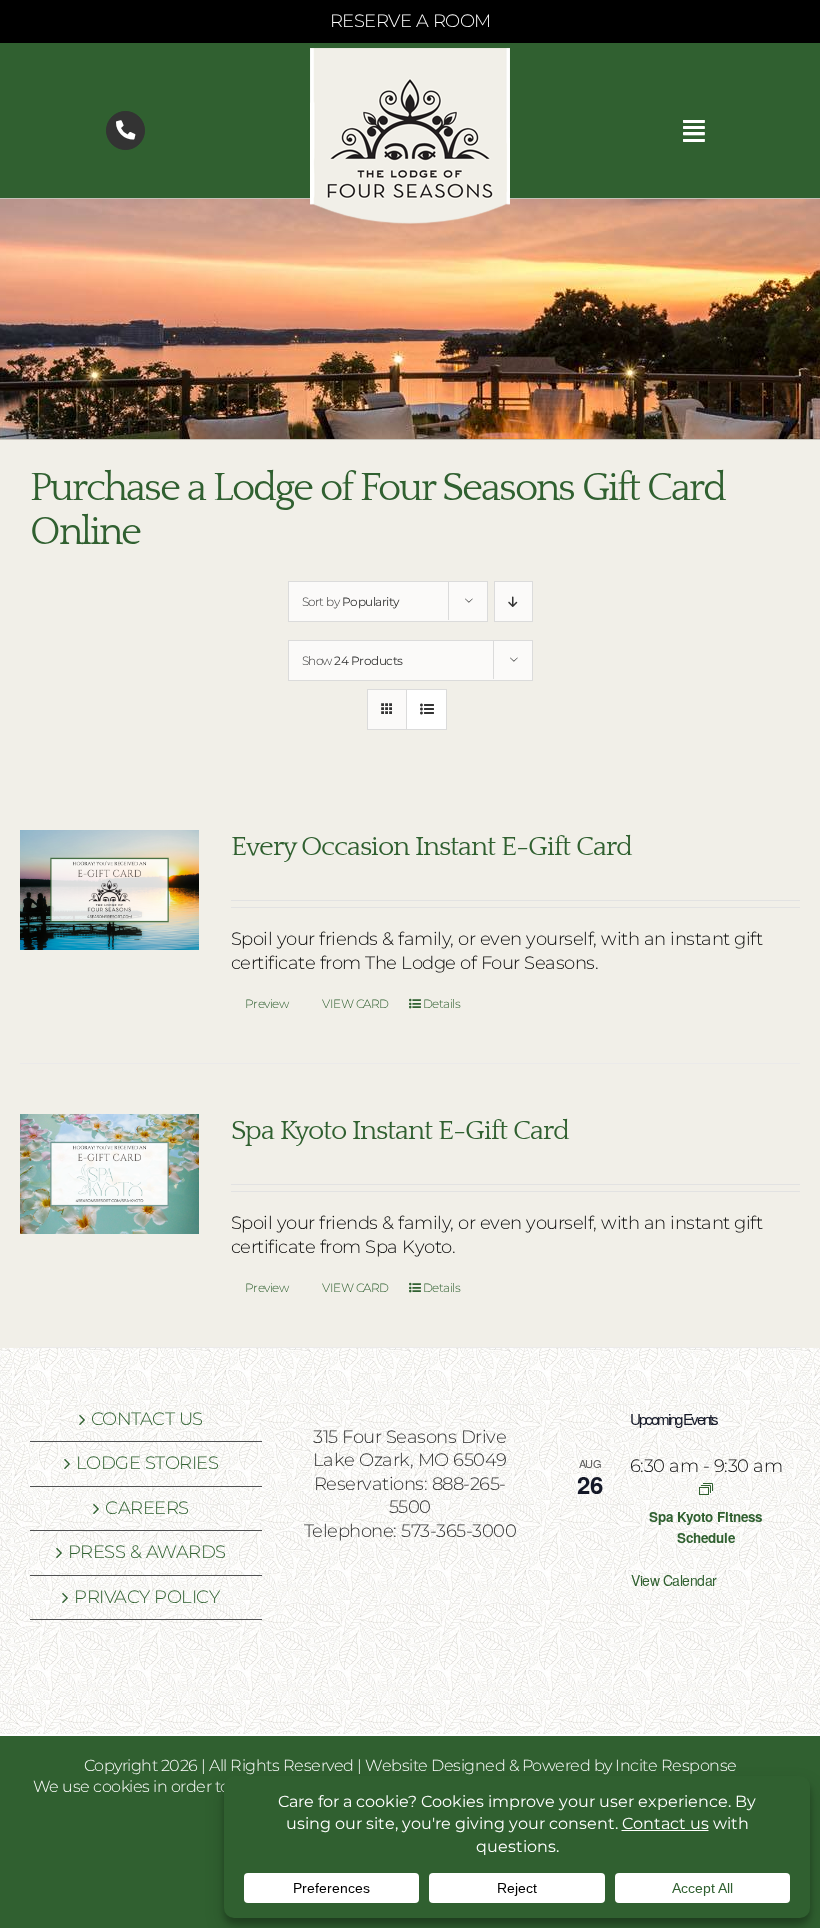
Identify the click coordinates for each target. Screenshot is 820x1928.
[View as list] (426, 709)
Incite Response (676, 1765)
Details (442, 1003)
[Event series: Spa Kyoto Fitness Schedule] (706, 1489)
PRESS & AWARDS (147, 1552)
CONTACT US (147, 1419)
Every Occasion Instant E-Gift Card (431, 847)
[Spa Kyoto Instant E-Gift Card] (109, 1174)
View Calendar (674, 1580)
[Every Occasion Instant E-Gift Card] (109, 890)
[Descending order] (513, 601)
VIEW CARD (355, 1003)
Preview (267, 1003)
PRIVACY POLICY (146, 1597)
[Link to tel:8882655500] (125, 130)
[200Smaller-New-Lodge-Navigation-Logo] (410, 57)
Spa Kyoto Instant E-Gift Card (400, 1131)
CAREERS (147, 1508)
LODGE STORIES (147, 1463)
